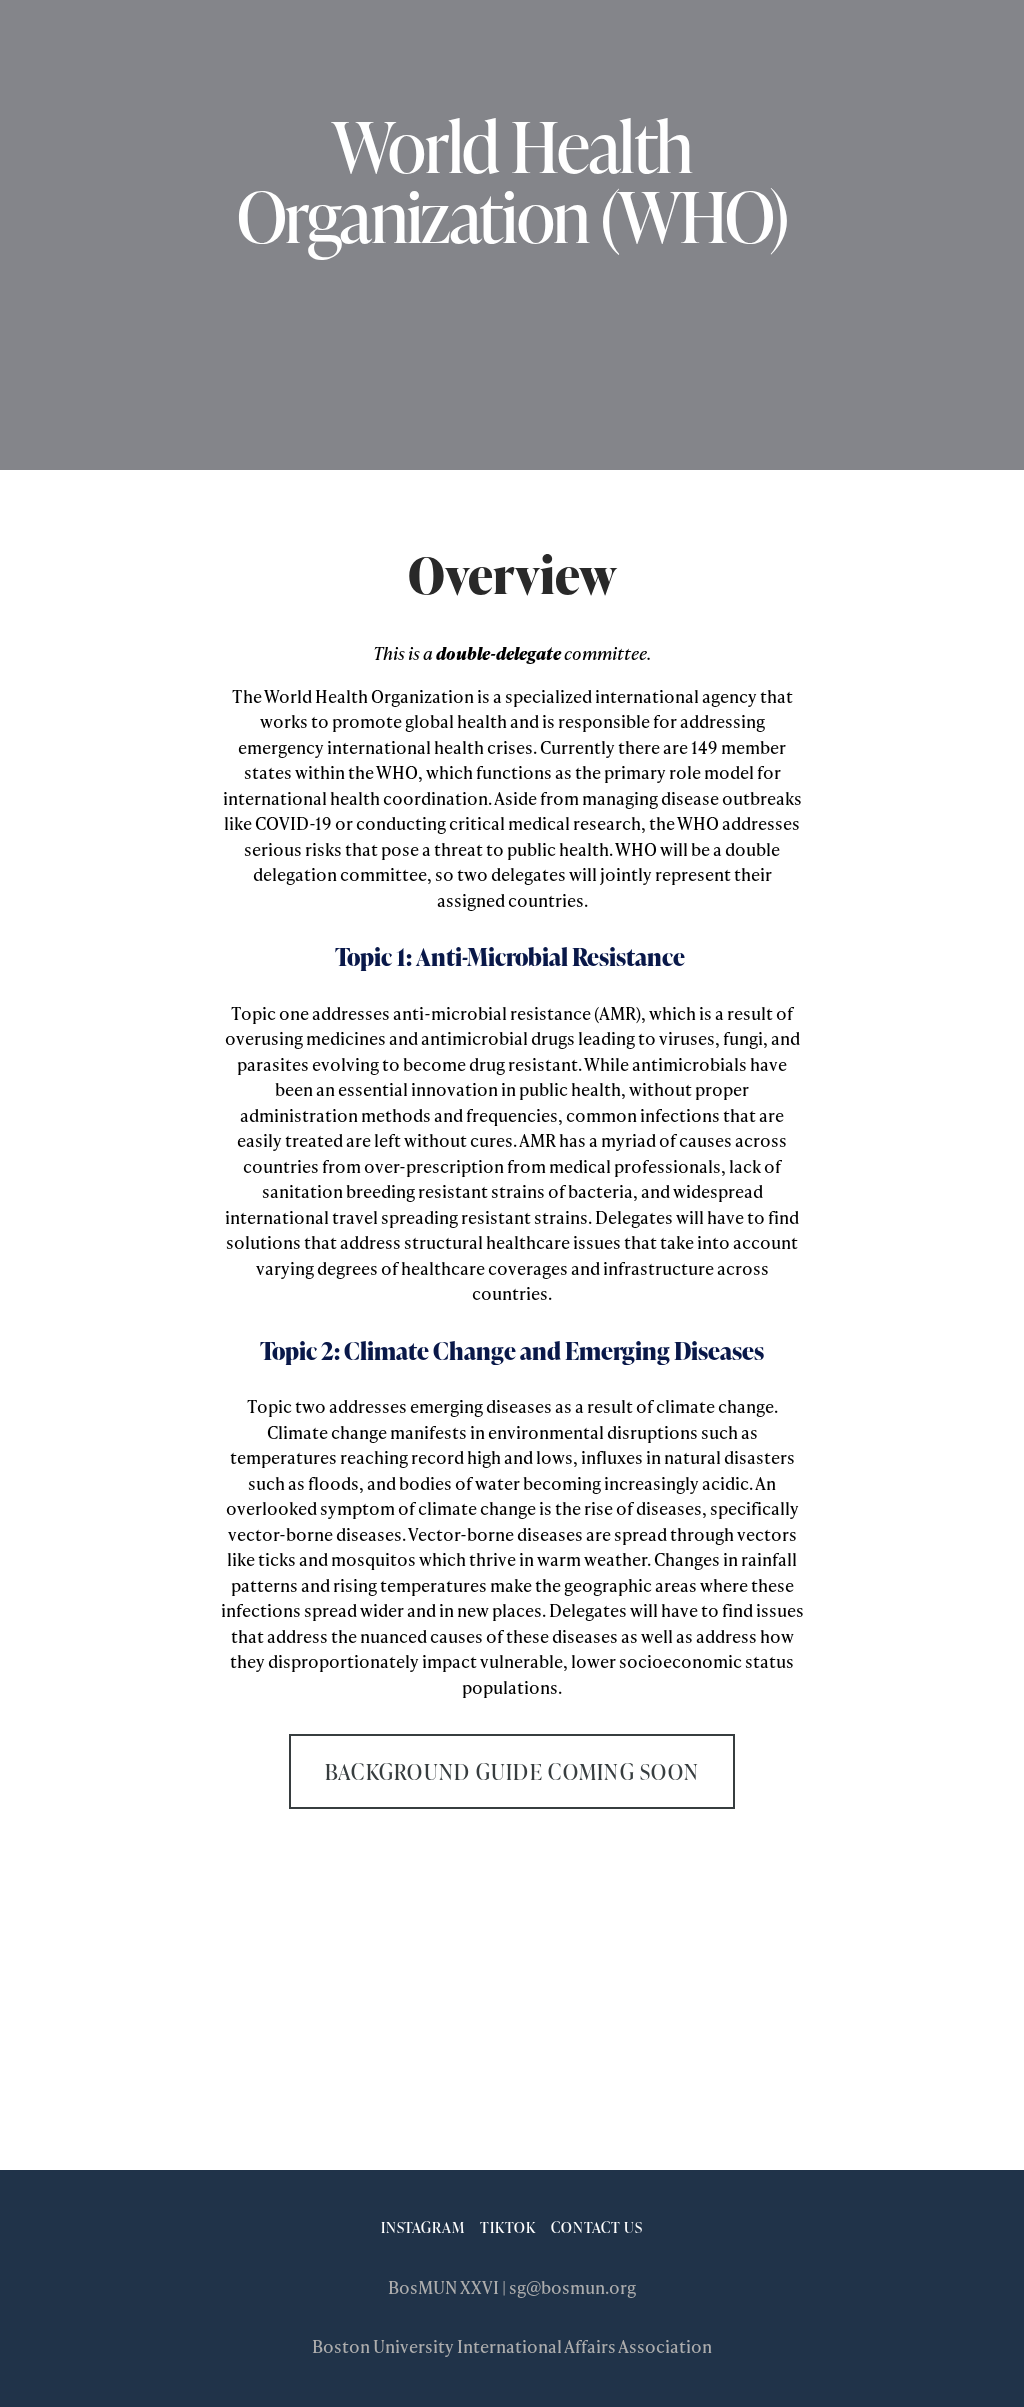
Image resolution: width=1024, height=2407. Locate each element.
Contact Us (597, 2227)
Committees (778, 54)
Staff (881, 54)
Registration (279, 54)
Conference (418, 54)
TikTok (508, 2227)
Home (88, 54)
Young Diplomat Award (598, 54)
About (166, 54)
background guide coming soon (512, 1771)
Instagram (423, 2227)
